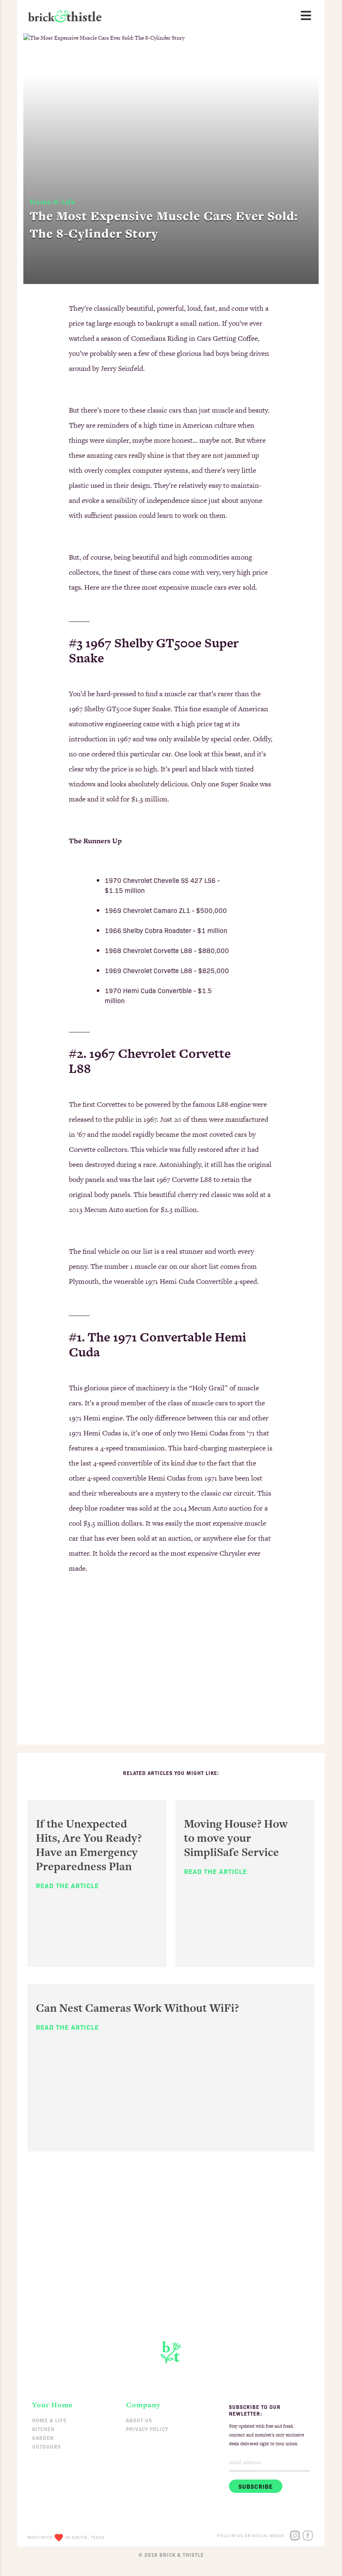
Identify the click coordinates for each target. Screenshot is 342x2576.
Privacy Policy (147, 2429)
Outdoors (47, 2446)
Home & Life (49, 2420)
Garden (43, 2438)
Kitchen (43, 2429)
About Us (139, 2420)
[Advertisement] (171, 1669)
